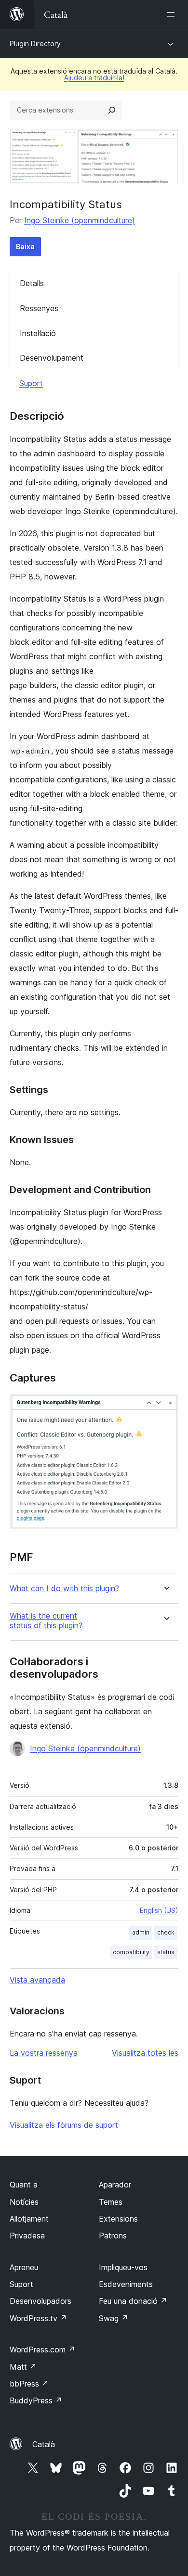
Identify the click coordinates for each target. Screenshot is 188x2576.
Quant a (24, 2185)
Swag (114, 2318)
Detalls (32, 283)
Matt (23, 2367)
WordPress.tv (38, 2318)
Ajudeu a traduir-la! (94, 78)
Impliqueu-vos (123, 2267)
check (166, 1932)
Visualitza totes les (145, 2053)
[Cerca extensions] (112, 110)
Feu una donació (133, 2301)
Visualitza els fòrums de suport (64, 2125)
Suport (31, 383)
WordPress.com (42, 2350)
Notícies (24, 2202)
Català (44, 2444)
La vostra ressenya (44, 2053)
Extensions (118, 2219)
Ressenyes (39, 308)
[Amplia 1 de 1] (165, 1407)
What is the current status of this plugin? (46, 1621)
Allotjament (29, 2219)
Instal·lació (38, 333)
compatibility (131, 1952)
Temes (111, 2202)
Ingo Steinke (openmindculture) (80, 220)
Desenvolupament (52, 358)
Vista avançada (37, 1980)
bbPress (29, 2384)
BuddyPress (36, 2400)
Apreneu (24, 2267)
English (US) (159, 1910)
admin (141, 1932)
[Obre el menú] (173, 14)
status (166, 1952)
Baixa (25, 246)
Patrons (113, 2236)
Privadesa (27, 2236)
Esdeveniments (126, 2284)
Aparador (115, 2185)
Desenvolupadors (40, 2301)
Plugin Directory (35, 44)
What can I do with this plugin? (64, 1589)
